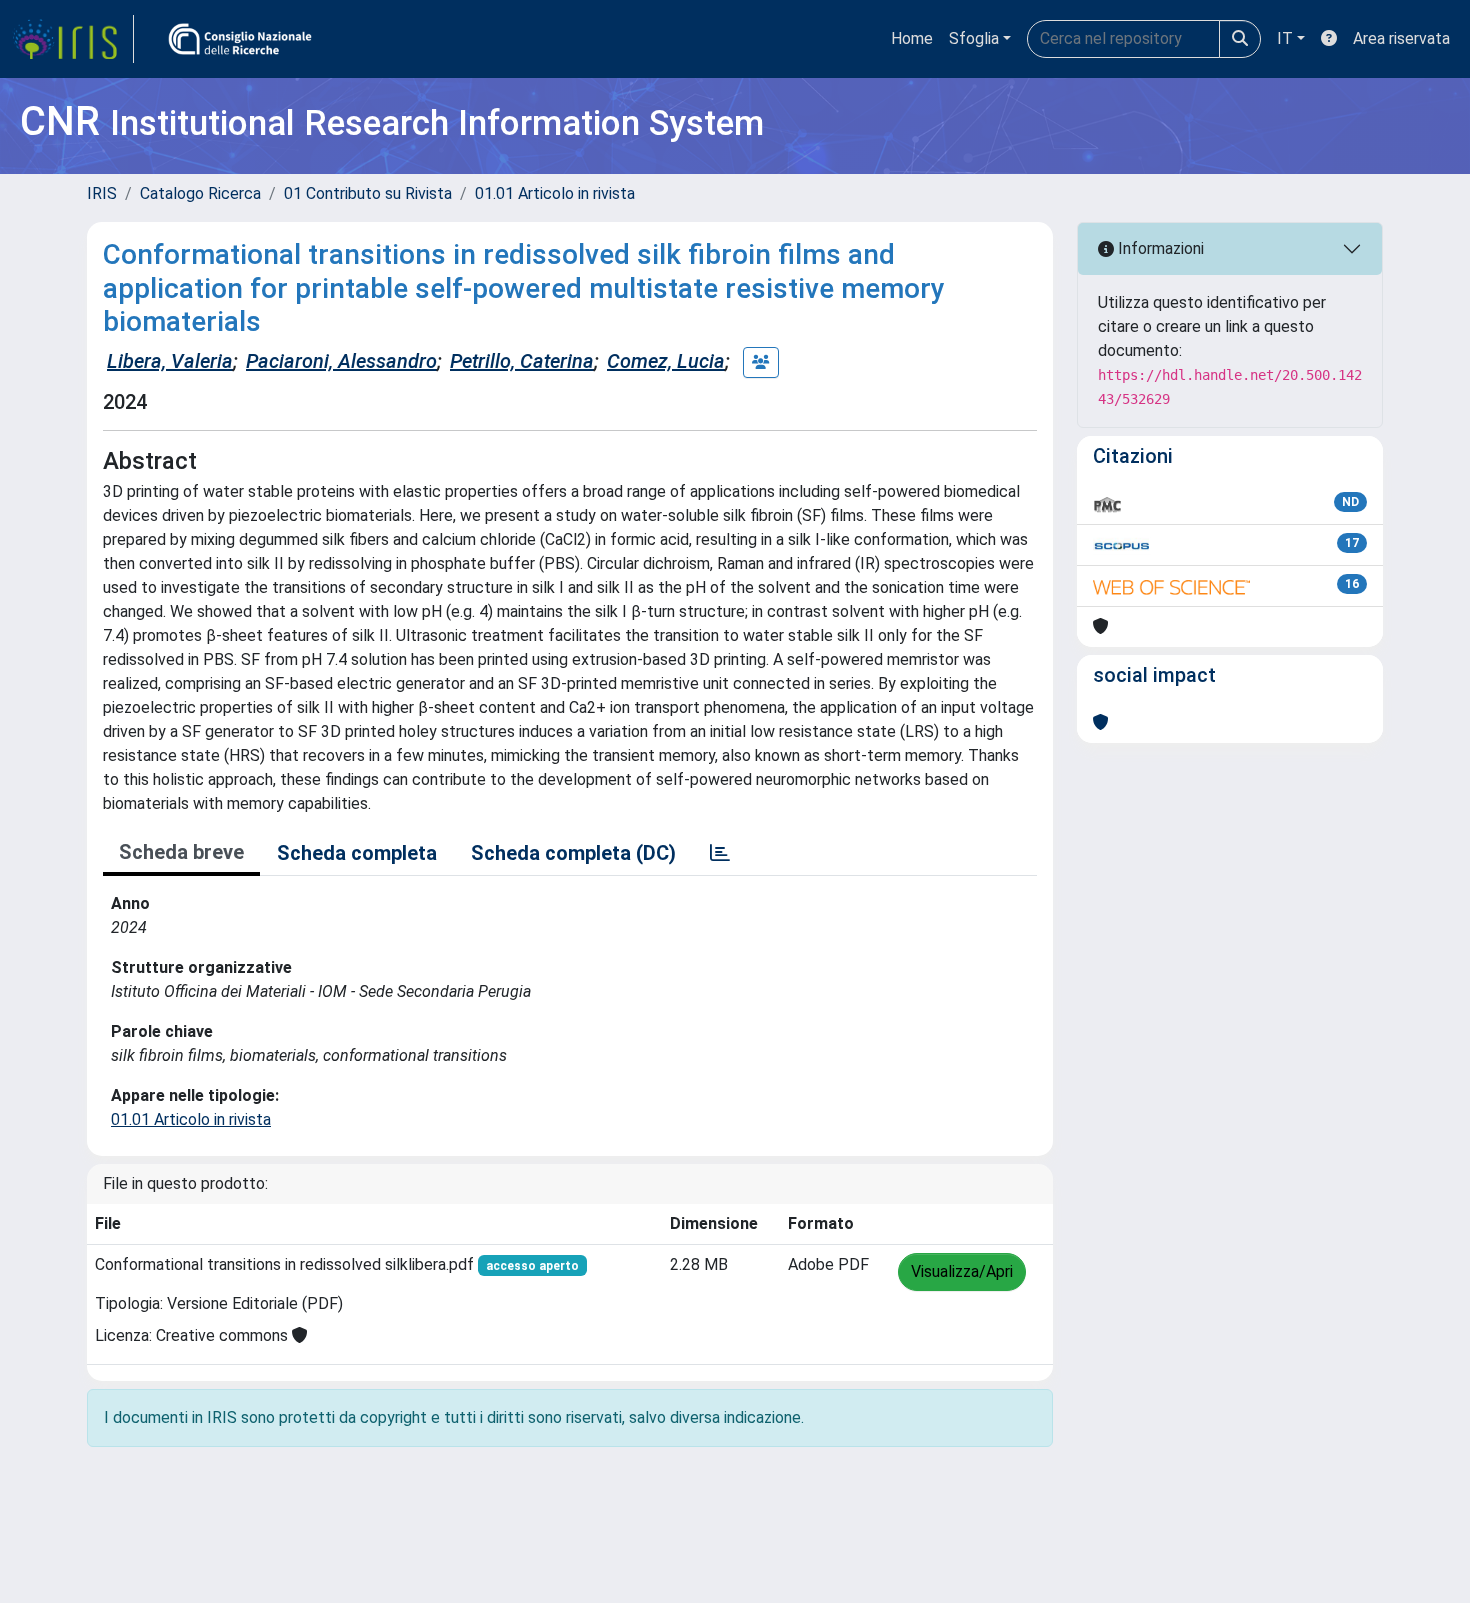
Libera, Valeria (170, 361)
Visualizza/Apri (962, 1271)
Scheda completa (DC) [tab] (573, 853)
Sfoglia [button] (974, 38)
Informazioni (1159, 248)
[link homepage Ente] (240, 39)
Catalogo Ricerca (200, 193)
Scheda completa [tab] (357, 853)
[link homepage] (73, 39)
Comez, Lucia (666, 361)
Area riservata (1401, 38)
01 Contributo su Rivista (368, 193)
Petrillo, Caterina (522, 361)
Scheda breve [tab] (181, 852)
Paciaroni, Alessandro (341, 361)
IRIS (102, 193)
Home (912, 38)
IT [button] (1285, 38)
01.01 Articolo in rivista (555, 193)
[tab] (720, 853)
